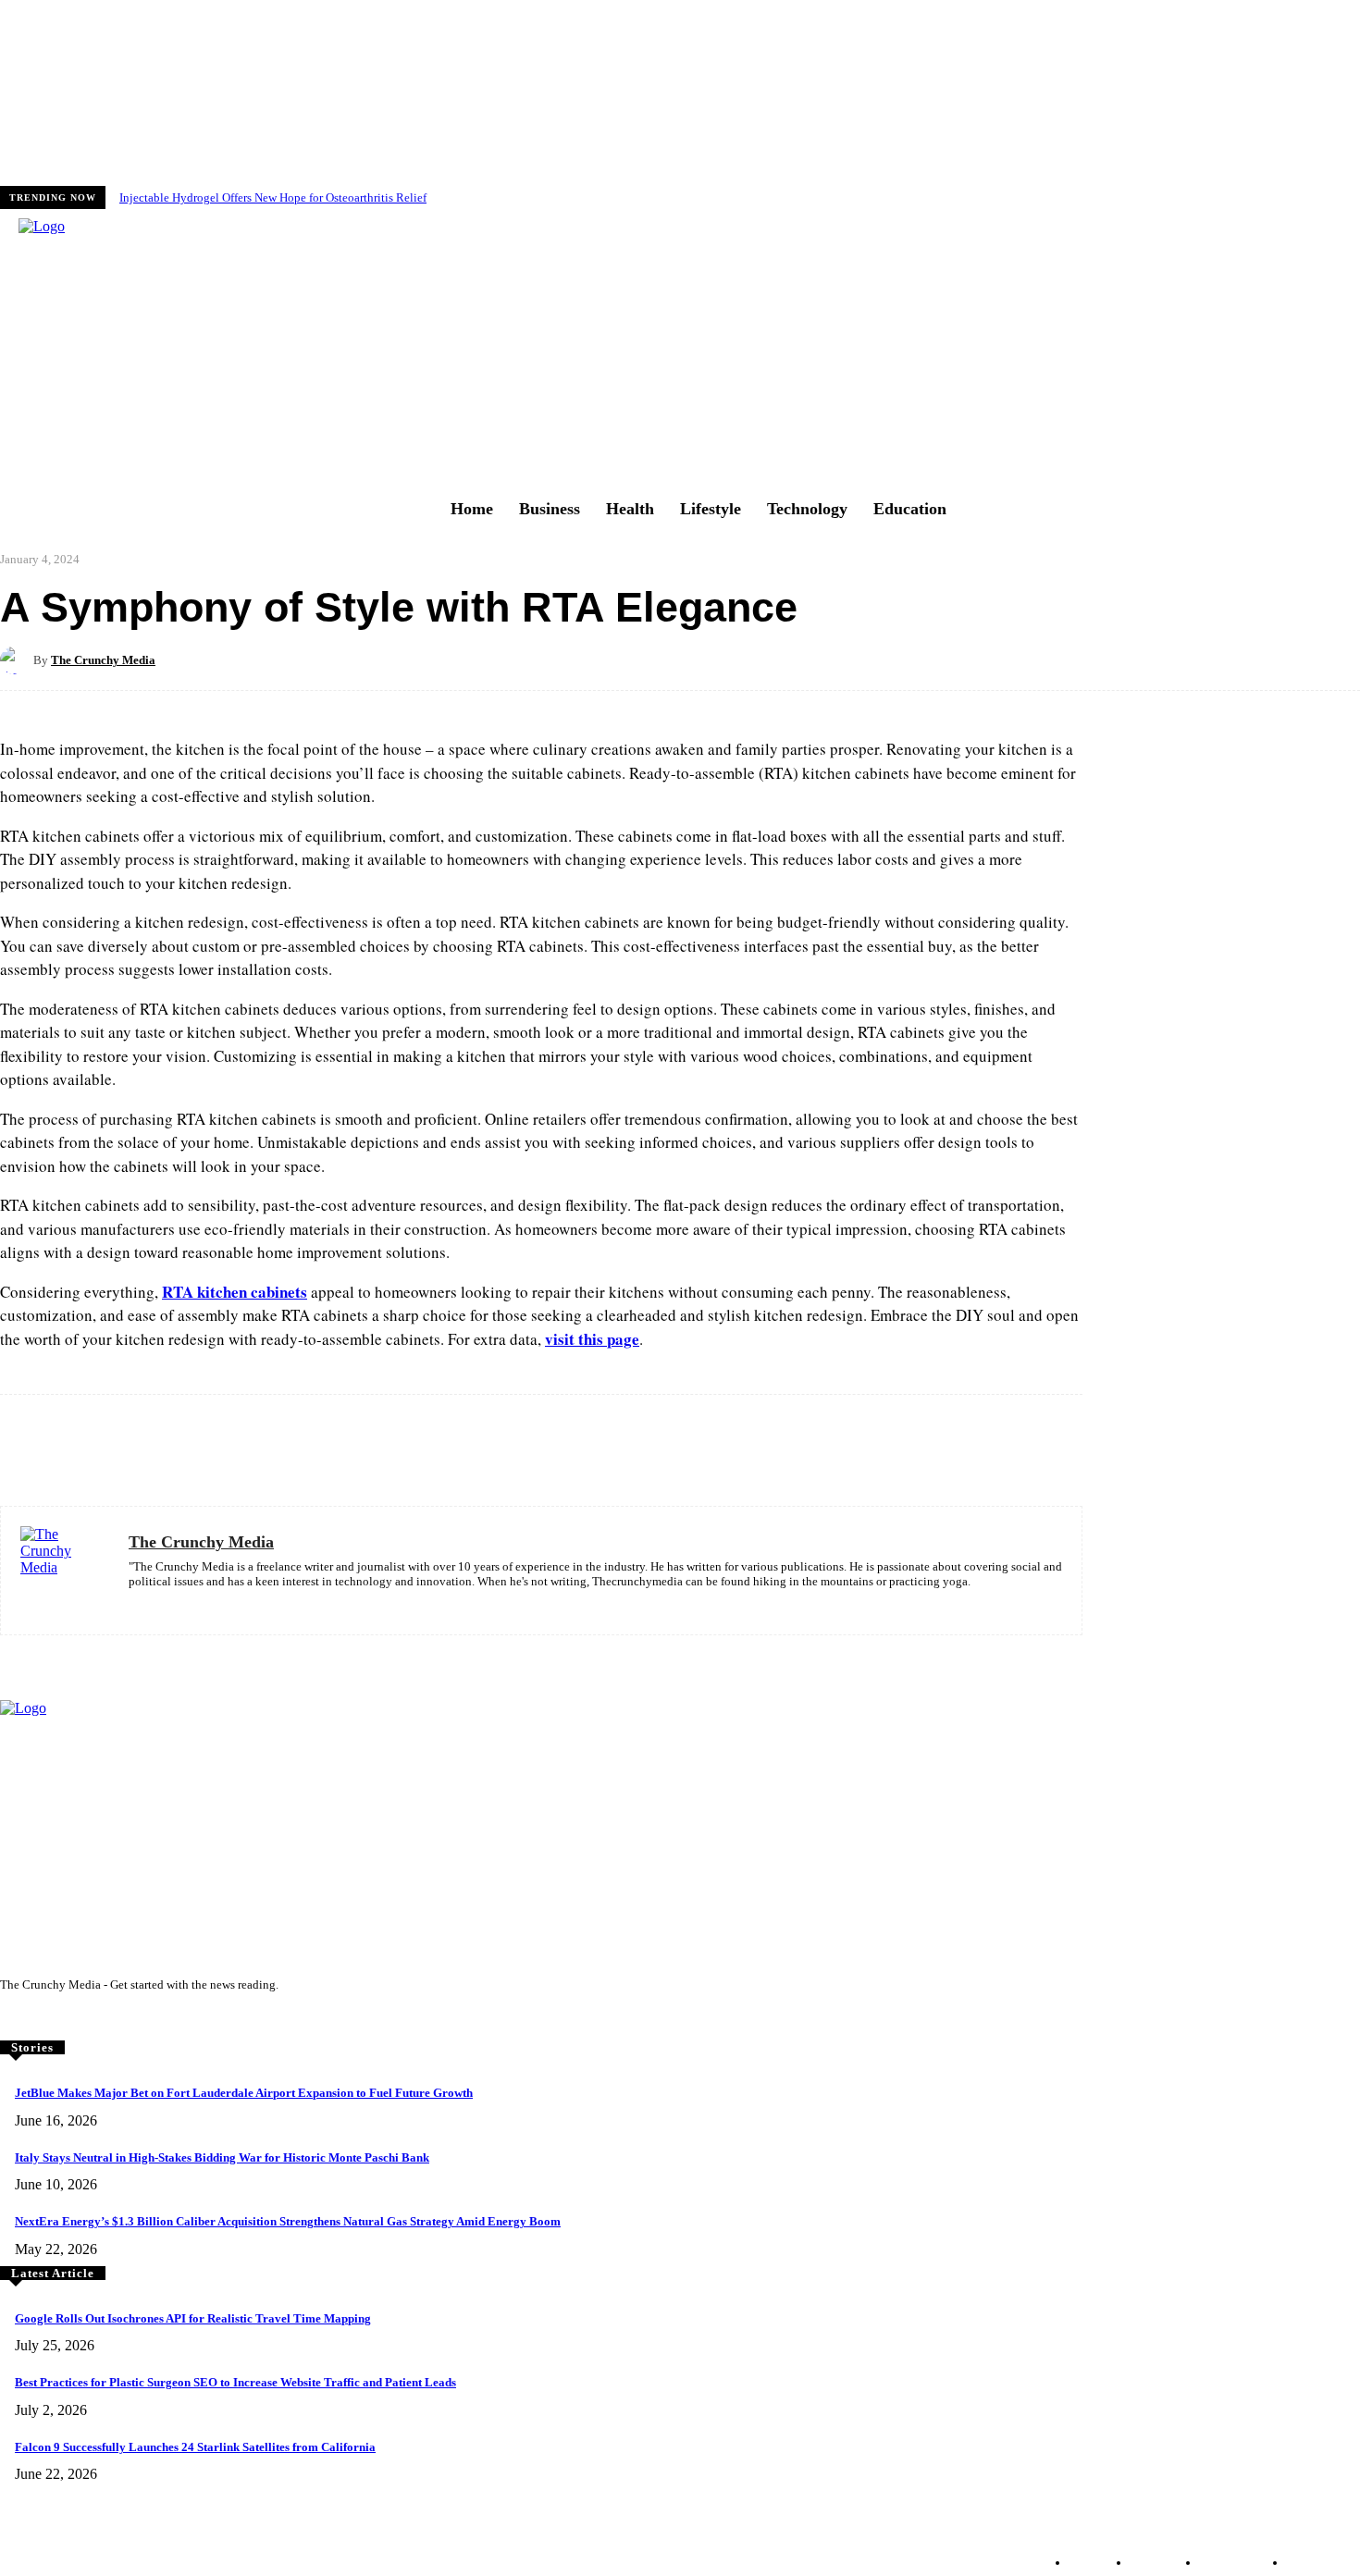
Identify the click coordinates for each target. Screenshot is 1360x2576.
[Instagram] (39, 2019)
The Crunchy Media (103, 660)
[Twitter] (65, 2019)
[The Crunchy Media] (17, 660)
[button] (517, 348)
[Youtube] (91, 2019)
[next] (1359, 197)
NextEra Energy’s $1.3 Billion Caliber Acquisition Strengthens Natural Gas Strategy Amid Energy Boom (288, 2221)
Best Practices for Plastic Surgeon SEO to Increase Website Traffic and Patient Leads (235, 2382)
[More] (723, 659)
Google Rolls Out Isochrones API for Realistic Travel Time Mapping (193, 2318)
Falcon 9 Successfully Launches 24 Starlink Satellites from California (195, 2447)
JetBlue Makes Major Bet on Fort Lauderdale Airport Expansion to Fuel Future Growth (244, 2093)
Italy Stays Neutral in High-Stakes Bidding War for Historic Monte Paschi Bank (222, 2157)
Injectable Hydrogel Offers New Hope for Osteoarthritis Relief (273, 197)
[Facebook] (13, 2019)
